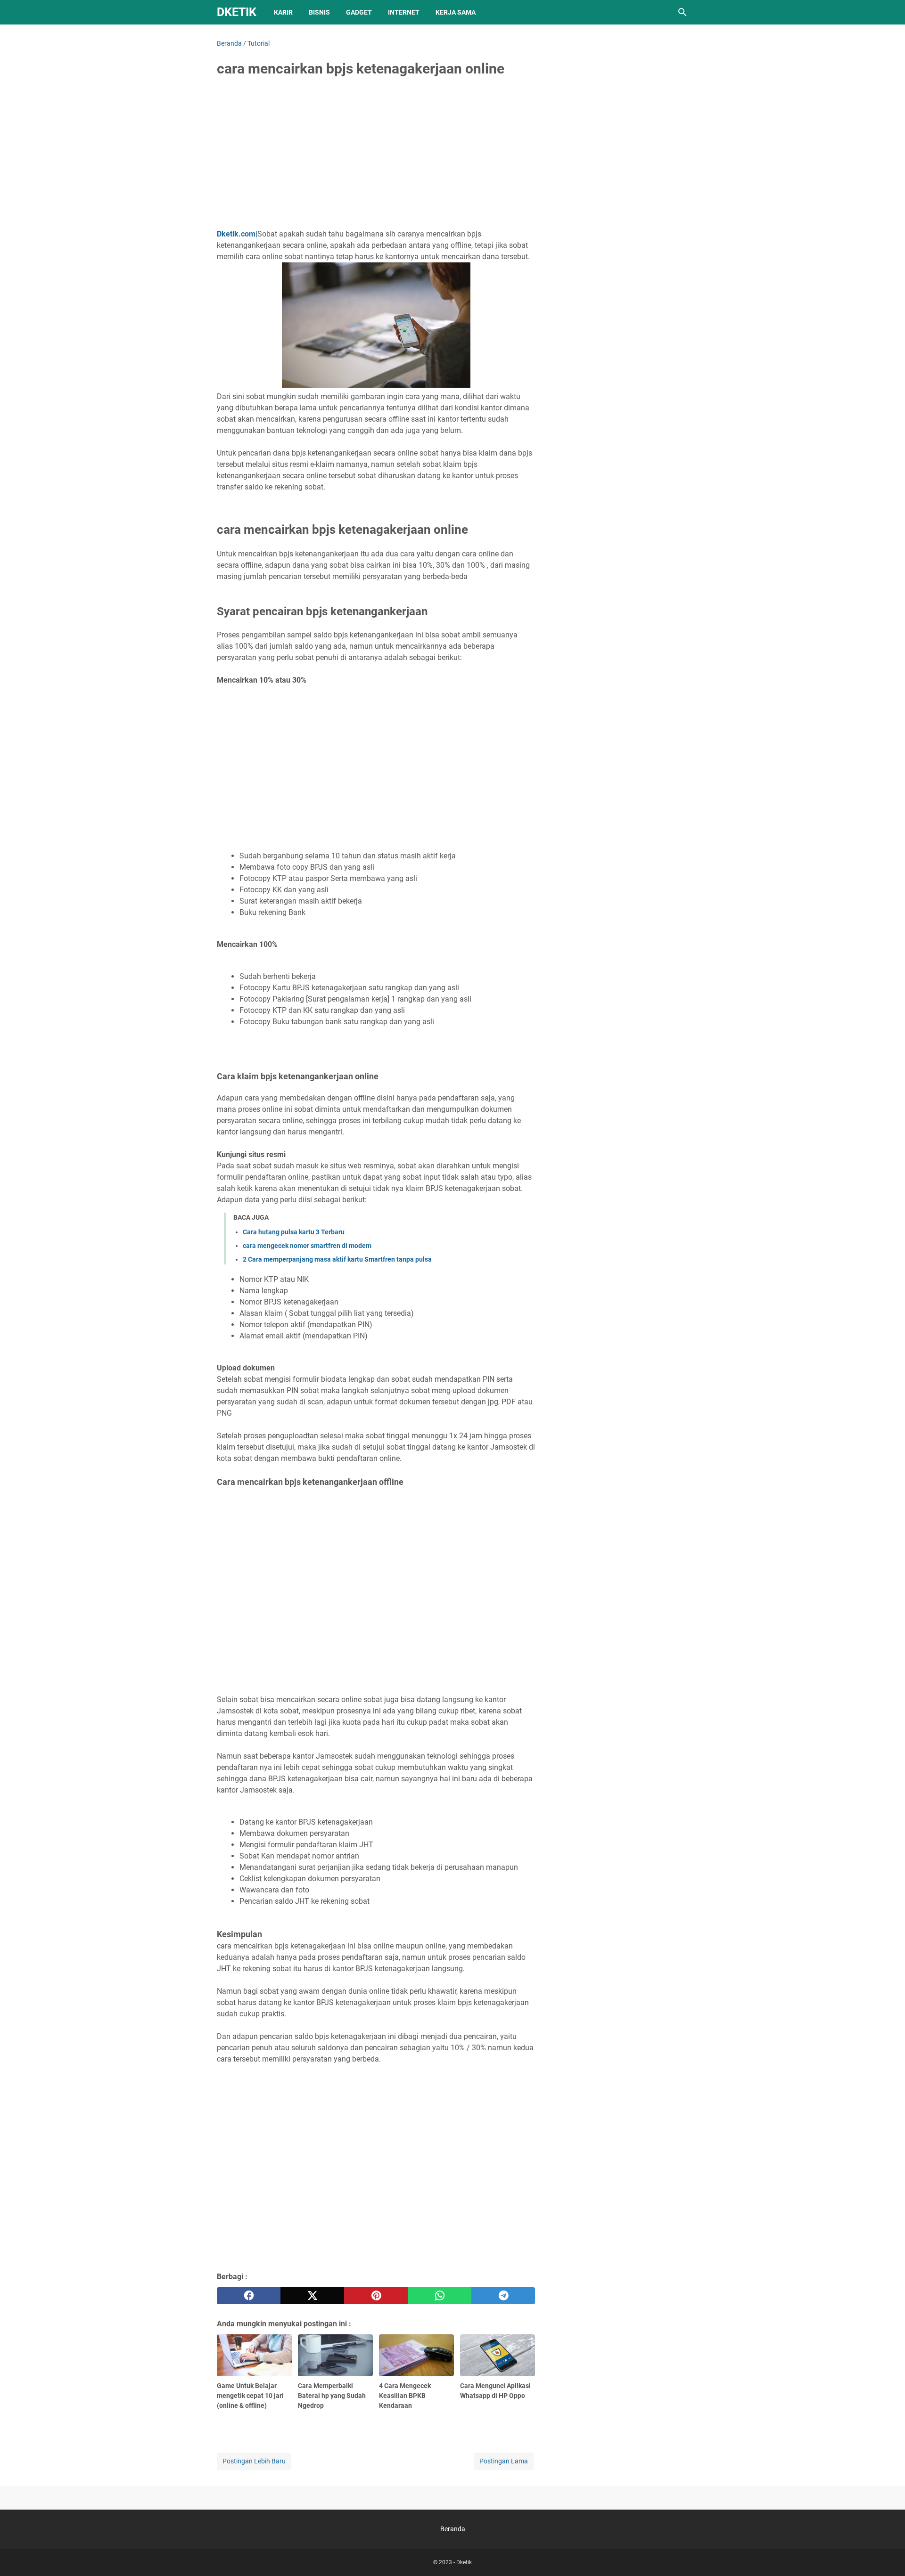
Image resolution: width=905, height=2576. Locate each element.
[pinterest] (376, 2296)
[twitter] (312, 2296)
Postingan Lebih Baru (254, 2461)
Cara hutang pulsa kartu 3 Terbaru (294, 1232)
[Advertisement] (376, 156)
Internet (404, 12)
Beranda (453, 2529)
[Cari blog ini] (683, 12)
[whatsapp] (440, 2296)
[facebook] (249, 2296)
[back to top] (886, 2555)
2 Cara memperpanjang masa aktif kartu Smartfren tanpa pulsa (337, 1259)
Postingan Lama (504, 2461)
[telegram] (503, 2296)
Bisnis (319, 12)
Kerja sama (456, 12)
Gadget (359, 12)
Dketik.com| (237, 234)
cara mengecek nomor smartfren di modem (307, 1246)
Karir (283, 12)
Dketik (237, 12)
